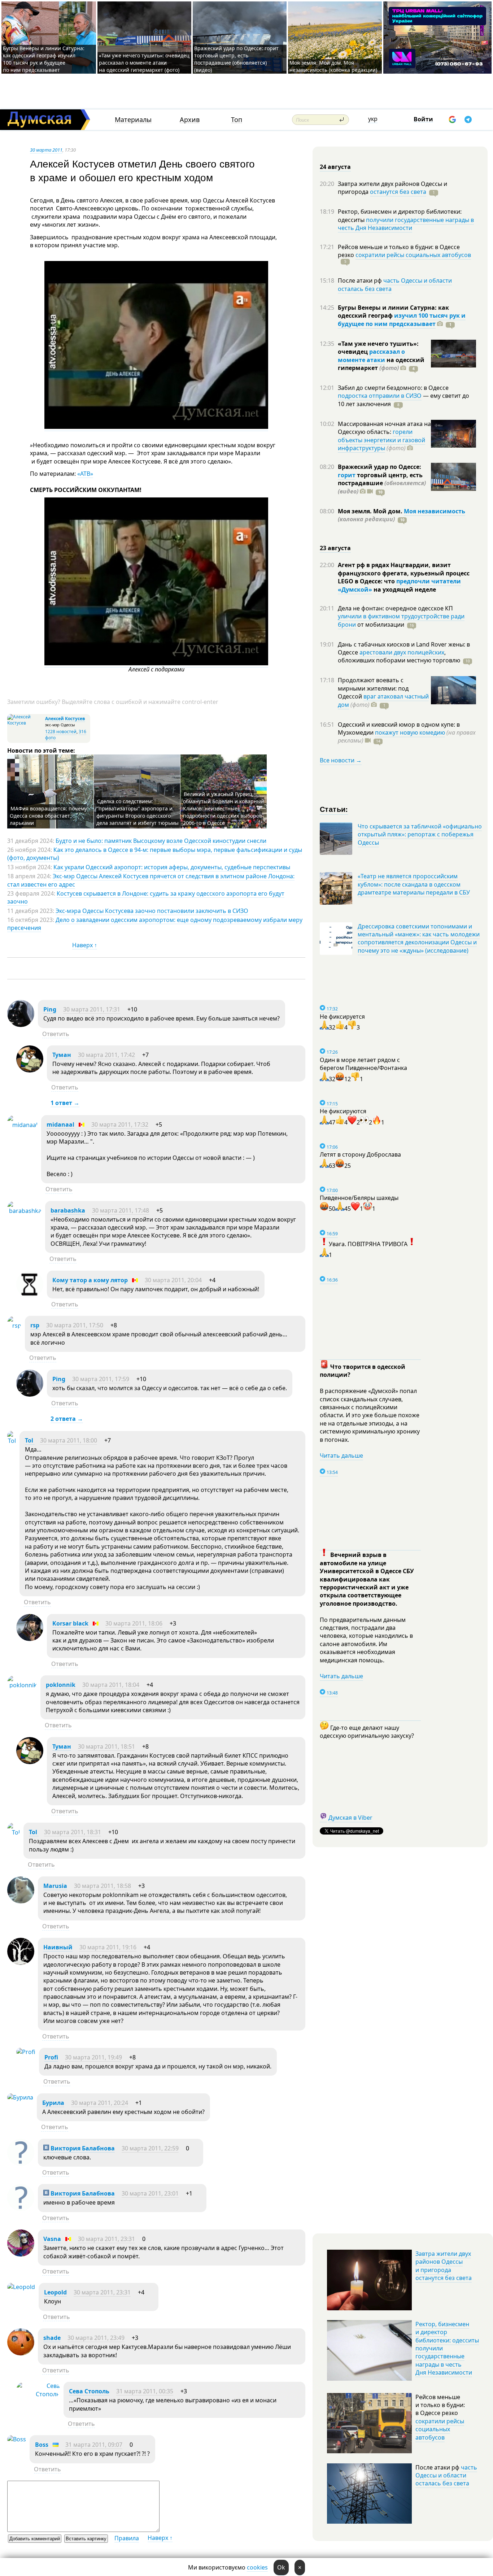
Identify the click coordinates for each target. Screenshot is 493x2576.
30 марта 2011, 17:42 (106, 1055)
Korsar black (70, 1623)
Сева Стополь (89, 2391)
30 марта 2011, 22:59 (150, 2148)
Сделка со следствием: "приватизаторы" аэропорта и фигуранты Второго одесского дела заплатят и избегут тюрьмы (138, 812)
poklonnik (61, 1685)
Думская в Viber (350, 1818)
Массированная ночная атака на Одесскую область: (384, 428)
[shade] (21, 2353)
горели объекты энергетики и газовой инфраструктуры (381, 440)
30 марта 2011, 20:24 (100, 2103)
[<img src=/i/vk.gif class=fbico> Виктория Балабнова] (21, 2164)
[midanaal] (22, 1125)
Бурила (53, 2103)
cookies (257, 2567)
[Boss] (17, 2439)
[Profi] (26, 2052)
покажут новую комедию (410, 732)
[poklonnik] (22, 1685)
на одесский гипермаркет (381, 364)
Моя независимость (435, 511)
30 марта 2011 (46, 150)
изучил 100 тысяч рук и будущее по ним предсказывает (402, 319)
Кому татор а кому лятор (90, 1280)
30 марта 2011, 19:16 (108, 1947)
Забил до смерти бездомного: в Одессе (393, 388)
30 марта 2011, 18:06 (134, 1623)
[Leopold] (21, 2287)
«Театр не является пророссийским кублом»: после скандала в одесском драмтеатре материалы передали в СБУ (414, 884)
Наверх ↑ (85, 945)
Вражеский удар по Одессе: (379, 467)
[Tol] (12, 1441)
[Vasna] (21, 2254)
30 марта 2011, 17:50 (75, 1325)
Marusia (55, 1886)
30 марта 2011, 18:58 (102, 1886)
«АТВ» (85, 474)
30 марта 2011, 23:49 (96, 2338)
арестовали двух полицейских (402, 652)
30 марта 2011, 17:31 (92, 1009)
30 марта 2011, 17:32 (120, 1124)
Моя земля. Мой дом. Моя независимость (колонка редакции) (333, 66)
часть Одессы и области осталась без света (395, 284)
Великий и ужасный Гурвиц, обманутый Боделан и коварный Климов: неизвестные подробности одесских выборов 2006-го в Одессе (224, 808)
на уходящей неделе (404, 589)
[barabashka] (24, 1211)
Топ (237, 120)
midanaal (60, 1124)
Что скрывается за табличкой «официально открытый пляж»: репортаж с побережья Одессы (420, 834)
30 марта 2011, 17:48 (121, 1210)
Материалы (133, 120)
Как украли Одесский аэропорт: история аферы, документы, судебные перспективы (172, 867)
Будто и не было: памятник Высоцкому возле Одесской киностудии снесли (161, 841)
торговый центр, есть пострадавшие (382, 483)
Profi (51, 2057)
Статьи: (334, 809)
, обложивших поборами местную (399, 656)
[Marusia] (21, 1901)
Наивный (58, 1947)
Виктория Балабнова (82, 2148)
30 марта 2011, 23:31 (106, 2239)
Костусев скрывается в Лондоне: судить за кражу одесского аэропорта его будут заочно (146, 897)
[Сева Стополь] (38, 2394)
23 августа (335, 548)
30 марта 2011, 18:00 (69, 1440)
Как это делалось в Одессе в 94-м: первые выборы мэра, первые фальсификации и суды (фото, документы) (155, 854)
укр (373, 119)
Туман (62, 1055)
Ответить (56, 1034)
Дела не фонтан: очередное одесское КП (395, 608)
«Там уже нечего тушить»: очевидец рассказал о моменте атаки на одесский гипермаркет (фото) (144, 63)
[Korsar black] (30, 1639)
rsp (35, 1325)
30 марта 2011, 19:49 (93, 2057)
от (380, 625)
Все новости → (341, 760)
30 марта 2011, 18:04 (111, 1685)
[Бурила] (20, 2097)
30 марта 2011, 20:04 (173, 1280)
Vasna (52, 2239)
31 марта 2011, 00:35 (145, 2391)
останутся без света (398, 192)
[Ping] (21, 1025)
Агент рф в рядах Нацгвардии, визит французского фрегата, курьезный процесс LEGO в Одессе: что (404, 573)
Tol (30, 1440)
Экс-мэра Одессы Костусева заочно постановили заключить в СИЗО (152, 911)
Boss (42, 2445)
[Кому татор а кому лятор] (30, 1296)
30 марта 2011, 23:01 (150, 2193)
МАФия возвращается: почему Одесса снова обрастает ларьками (48, 816)
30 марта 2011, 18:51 (106, 1746)
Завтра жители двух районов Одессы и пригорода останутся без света (444, 2266)
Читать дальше (341, 1455)
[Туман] (30, 1070)
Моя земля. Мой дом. (371, 511)
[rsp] (14, 1326)
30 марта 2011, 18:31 (73, 1832)
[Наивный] (21, 1963)
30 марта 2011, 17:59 (101, 1379)
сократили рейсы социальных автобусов (413, 255)
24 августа (335, 167)
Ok (281, 2567)
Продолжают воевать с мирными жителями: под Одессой (373, 688)
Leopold (55, 2292)
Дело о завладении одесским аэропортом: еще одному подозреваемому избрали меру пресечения (155, 924)
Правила (127, 2538)
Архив (190, 120)
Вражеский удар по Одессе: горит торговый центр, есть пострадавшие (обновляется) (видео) (236, 59)
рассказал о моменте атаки (371, 356)
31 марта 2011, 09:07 (94, 2445)
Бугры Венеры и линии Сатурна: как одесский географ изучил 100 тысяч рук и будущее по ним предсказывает (44, 59)
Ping (50, 1009)
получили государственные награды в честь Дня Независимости (406, 224)
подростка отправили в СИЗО (380, 396)
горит (347, 475)
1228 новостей (61, 732)
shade (52, 2338)
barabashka (68, 1210)
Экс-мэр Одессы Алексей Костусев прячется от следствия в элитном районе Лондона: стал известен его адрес (151, 880)
